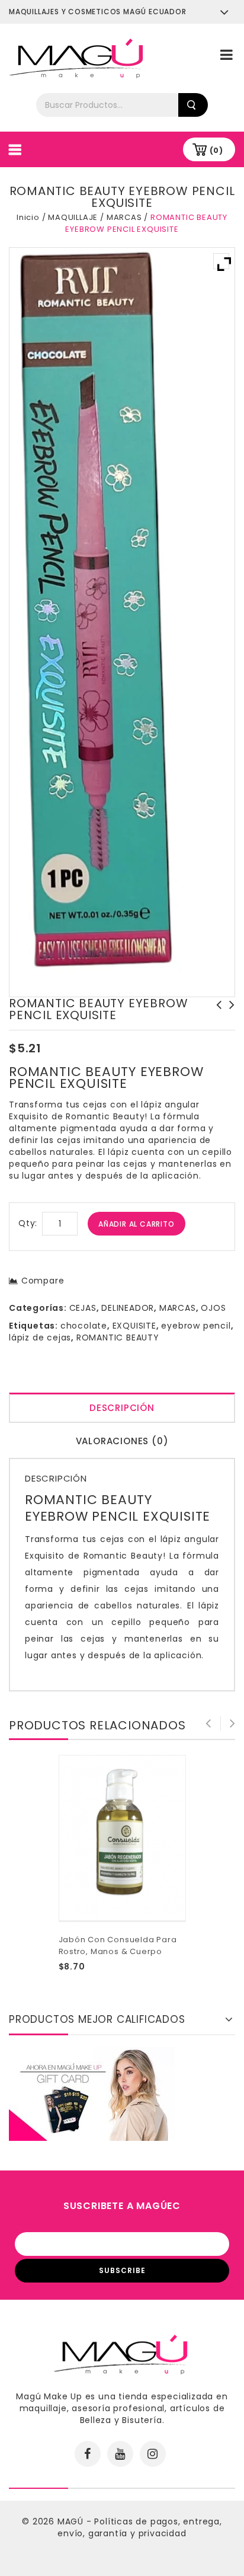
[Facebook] (88, 2454)
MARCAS (124, 217)
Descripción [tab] (122, 1408)
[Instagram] (153, 2454)
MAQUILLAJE (73, 217)
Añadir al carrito (137, 1224)
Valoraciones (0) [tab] (122, 1441)
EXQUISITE (134, 1326)
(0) (216, 150)
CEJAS (83, 1308)
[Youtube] (120, 2454)
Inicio (28, 217)
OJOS (213, 1308)
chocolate (84, 1326)
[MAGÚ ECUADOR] (77, 58)
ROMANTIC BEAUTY (118, 1338)
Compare (43, 1281)
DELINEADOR (128, 1308)
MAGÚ (72, 2521)
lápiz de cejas (40, 1338)
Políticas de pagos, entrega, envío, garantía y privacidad (140, 2527)
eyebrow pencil (196, 1326)
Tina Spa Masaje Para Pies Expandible (216, 1017)
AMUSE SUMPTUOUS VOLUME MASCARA (229, 1017)
